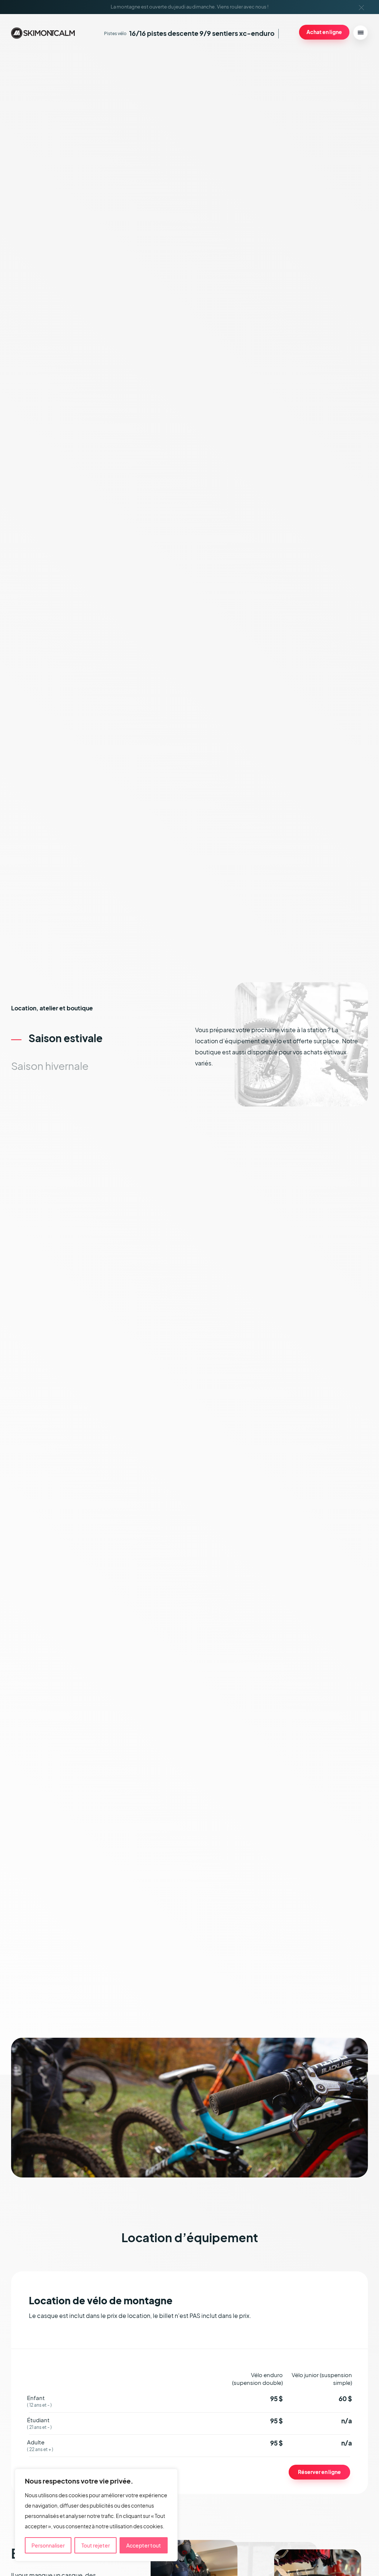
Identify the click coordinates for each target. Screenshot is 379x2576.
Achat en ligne (324, 32)
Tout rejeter (96, 2545)
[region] (96, 2515)
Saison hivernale (50, 1066)
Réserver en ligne (319, 2472)
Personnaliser (48, 2545)
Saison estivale (66, 1038)
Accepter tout (144, 2545)
